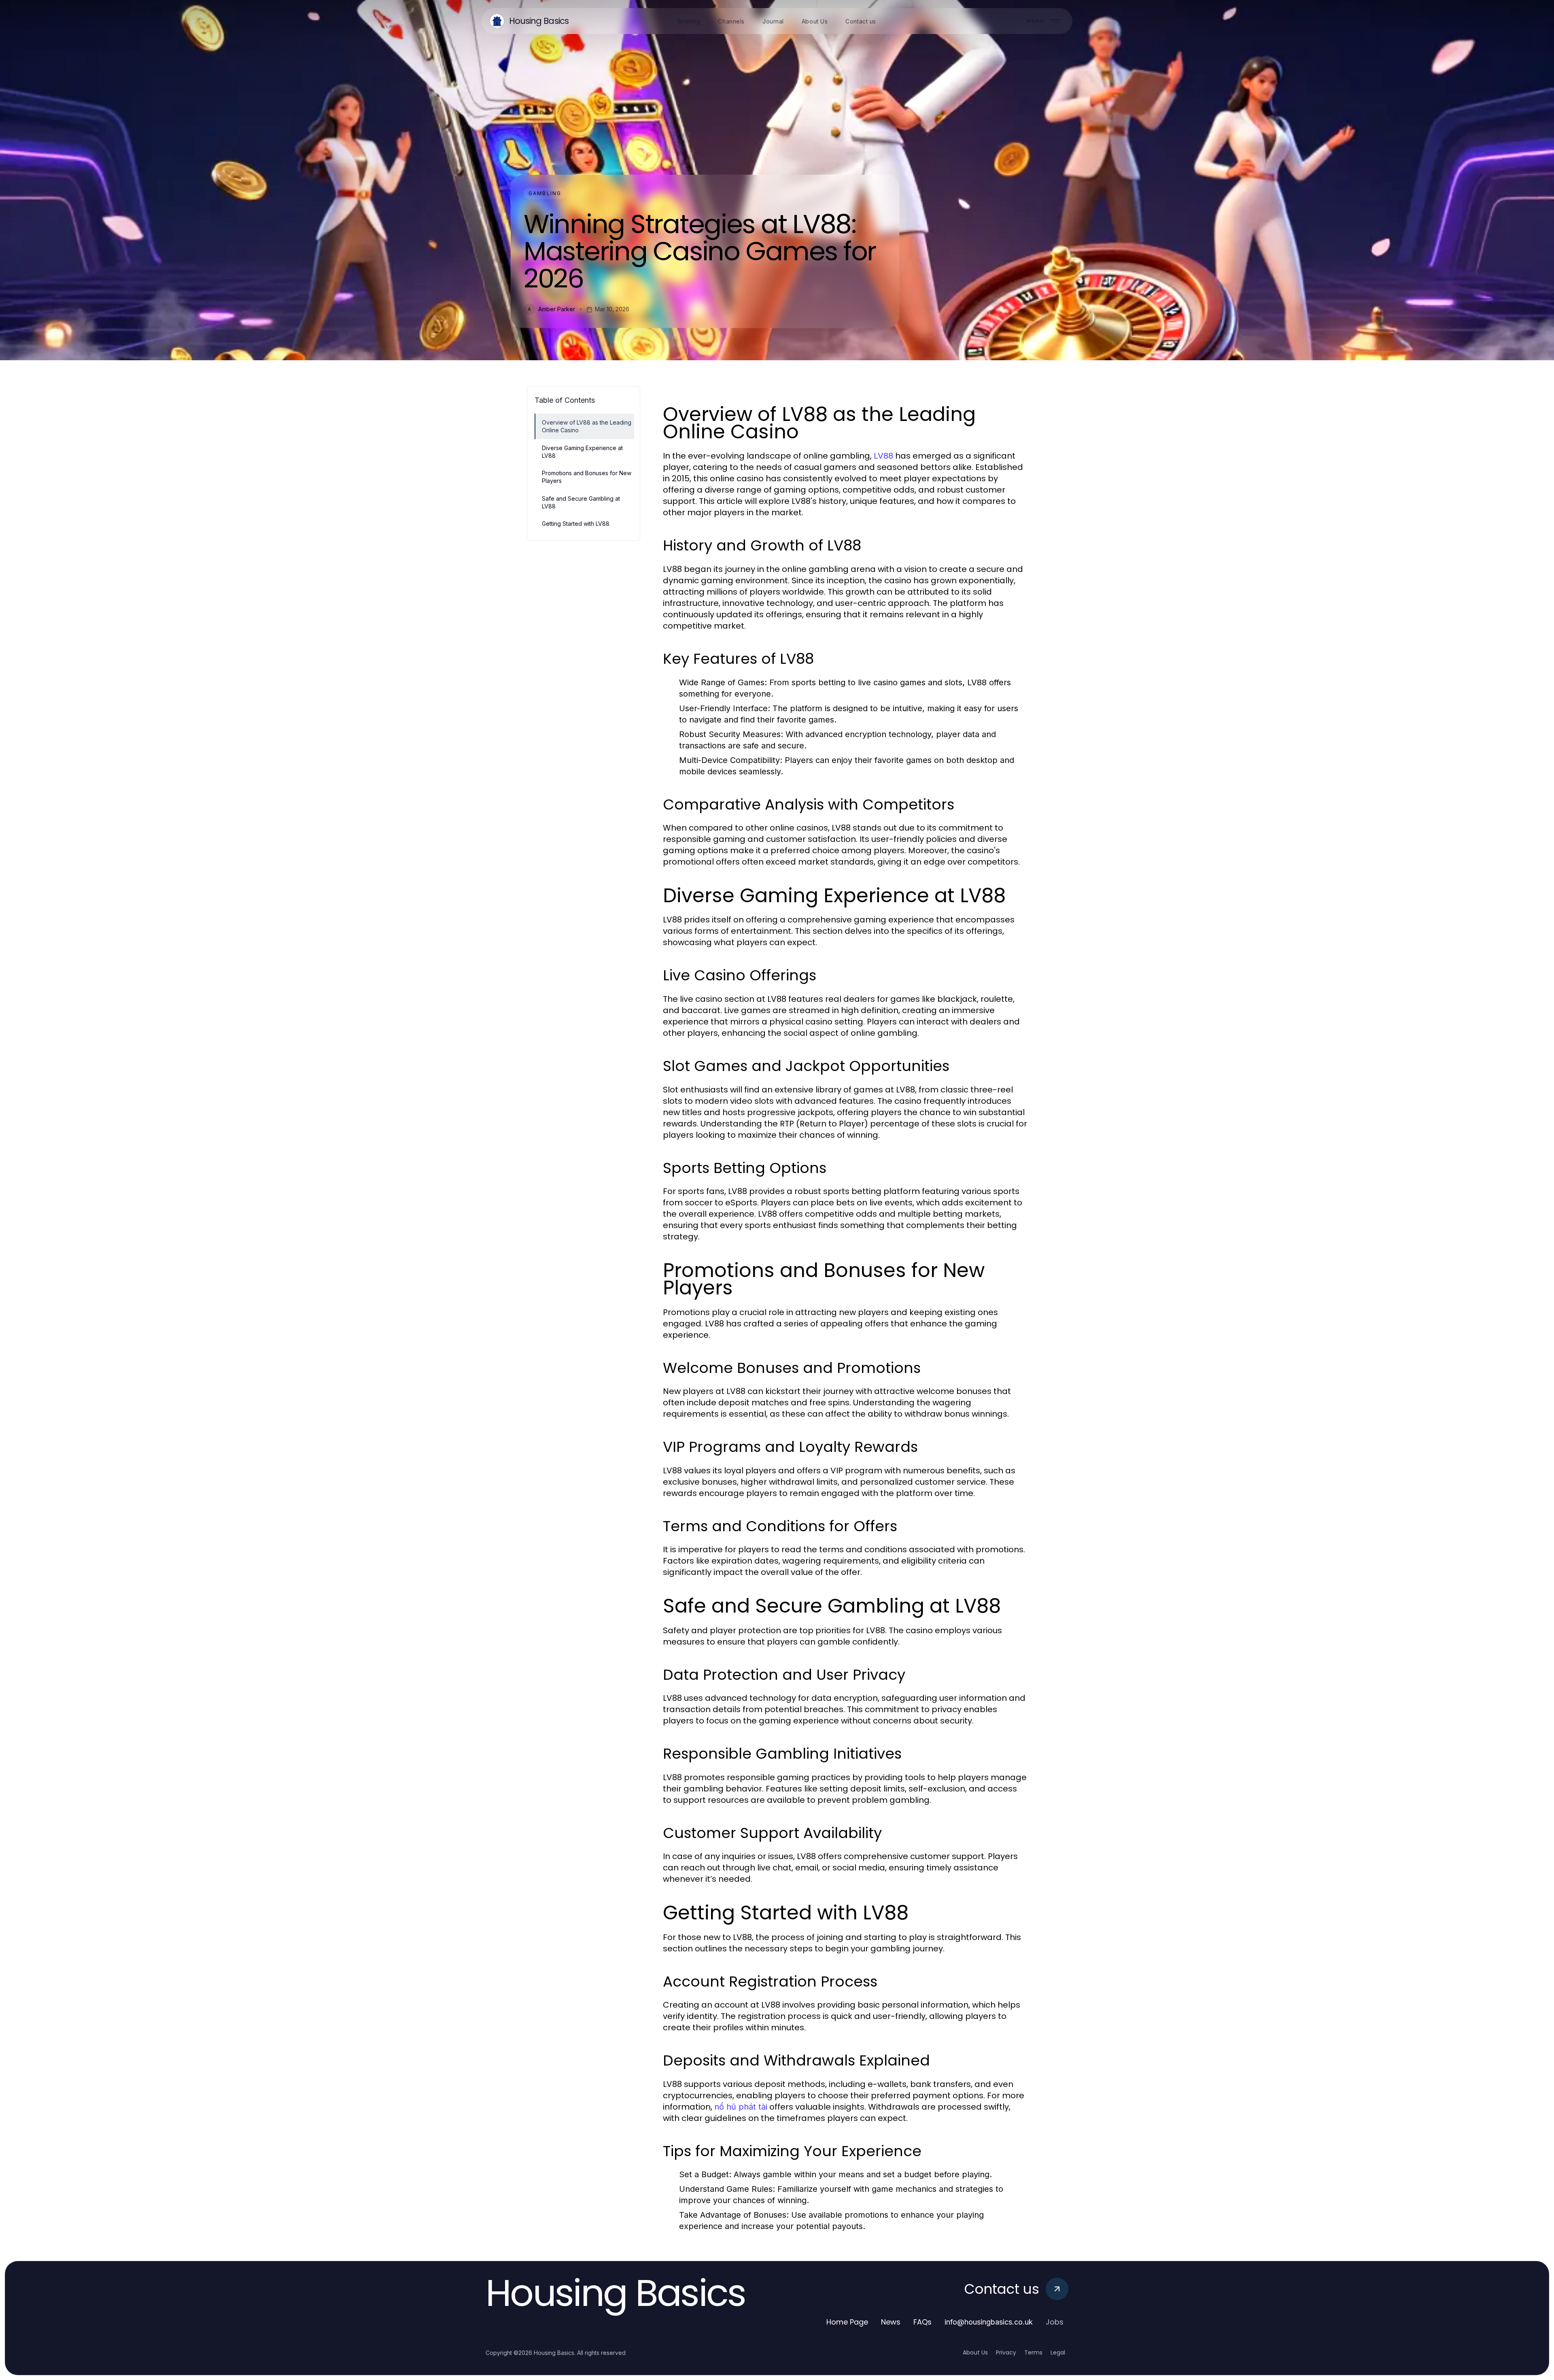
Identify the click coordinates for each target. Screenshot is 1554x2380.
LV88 (883, 456)
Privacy (1006, 2352)
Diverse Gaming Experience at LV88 (582, 452)
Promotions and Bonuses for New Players (587, 477)
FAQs (922, 2322)
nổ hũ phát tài (741, 2107)
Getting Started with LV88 (576, 524)
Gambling (545, 193)
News (891, 2322)
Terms (1033, 2352)
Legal (1058, 2352)
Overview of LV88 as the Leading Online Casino (587, 426)
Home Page (847, 2322)
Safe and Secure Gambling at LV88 (581, 502)
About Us (975, 2352)
